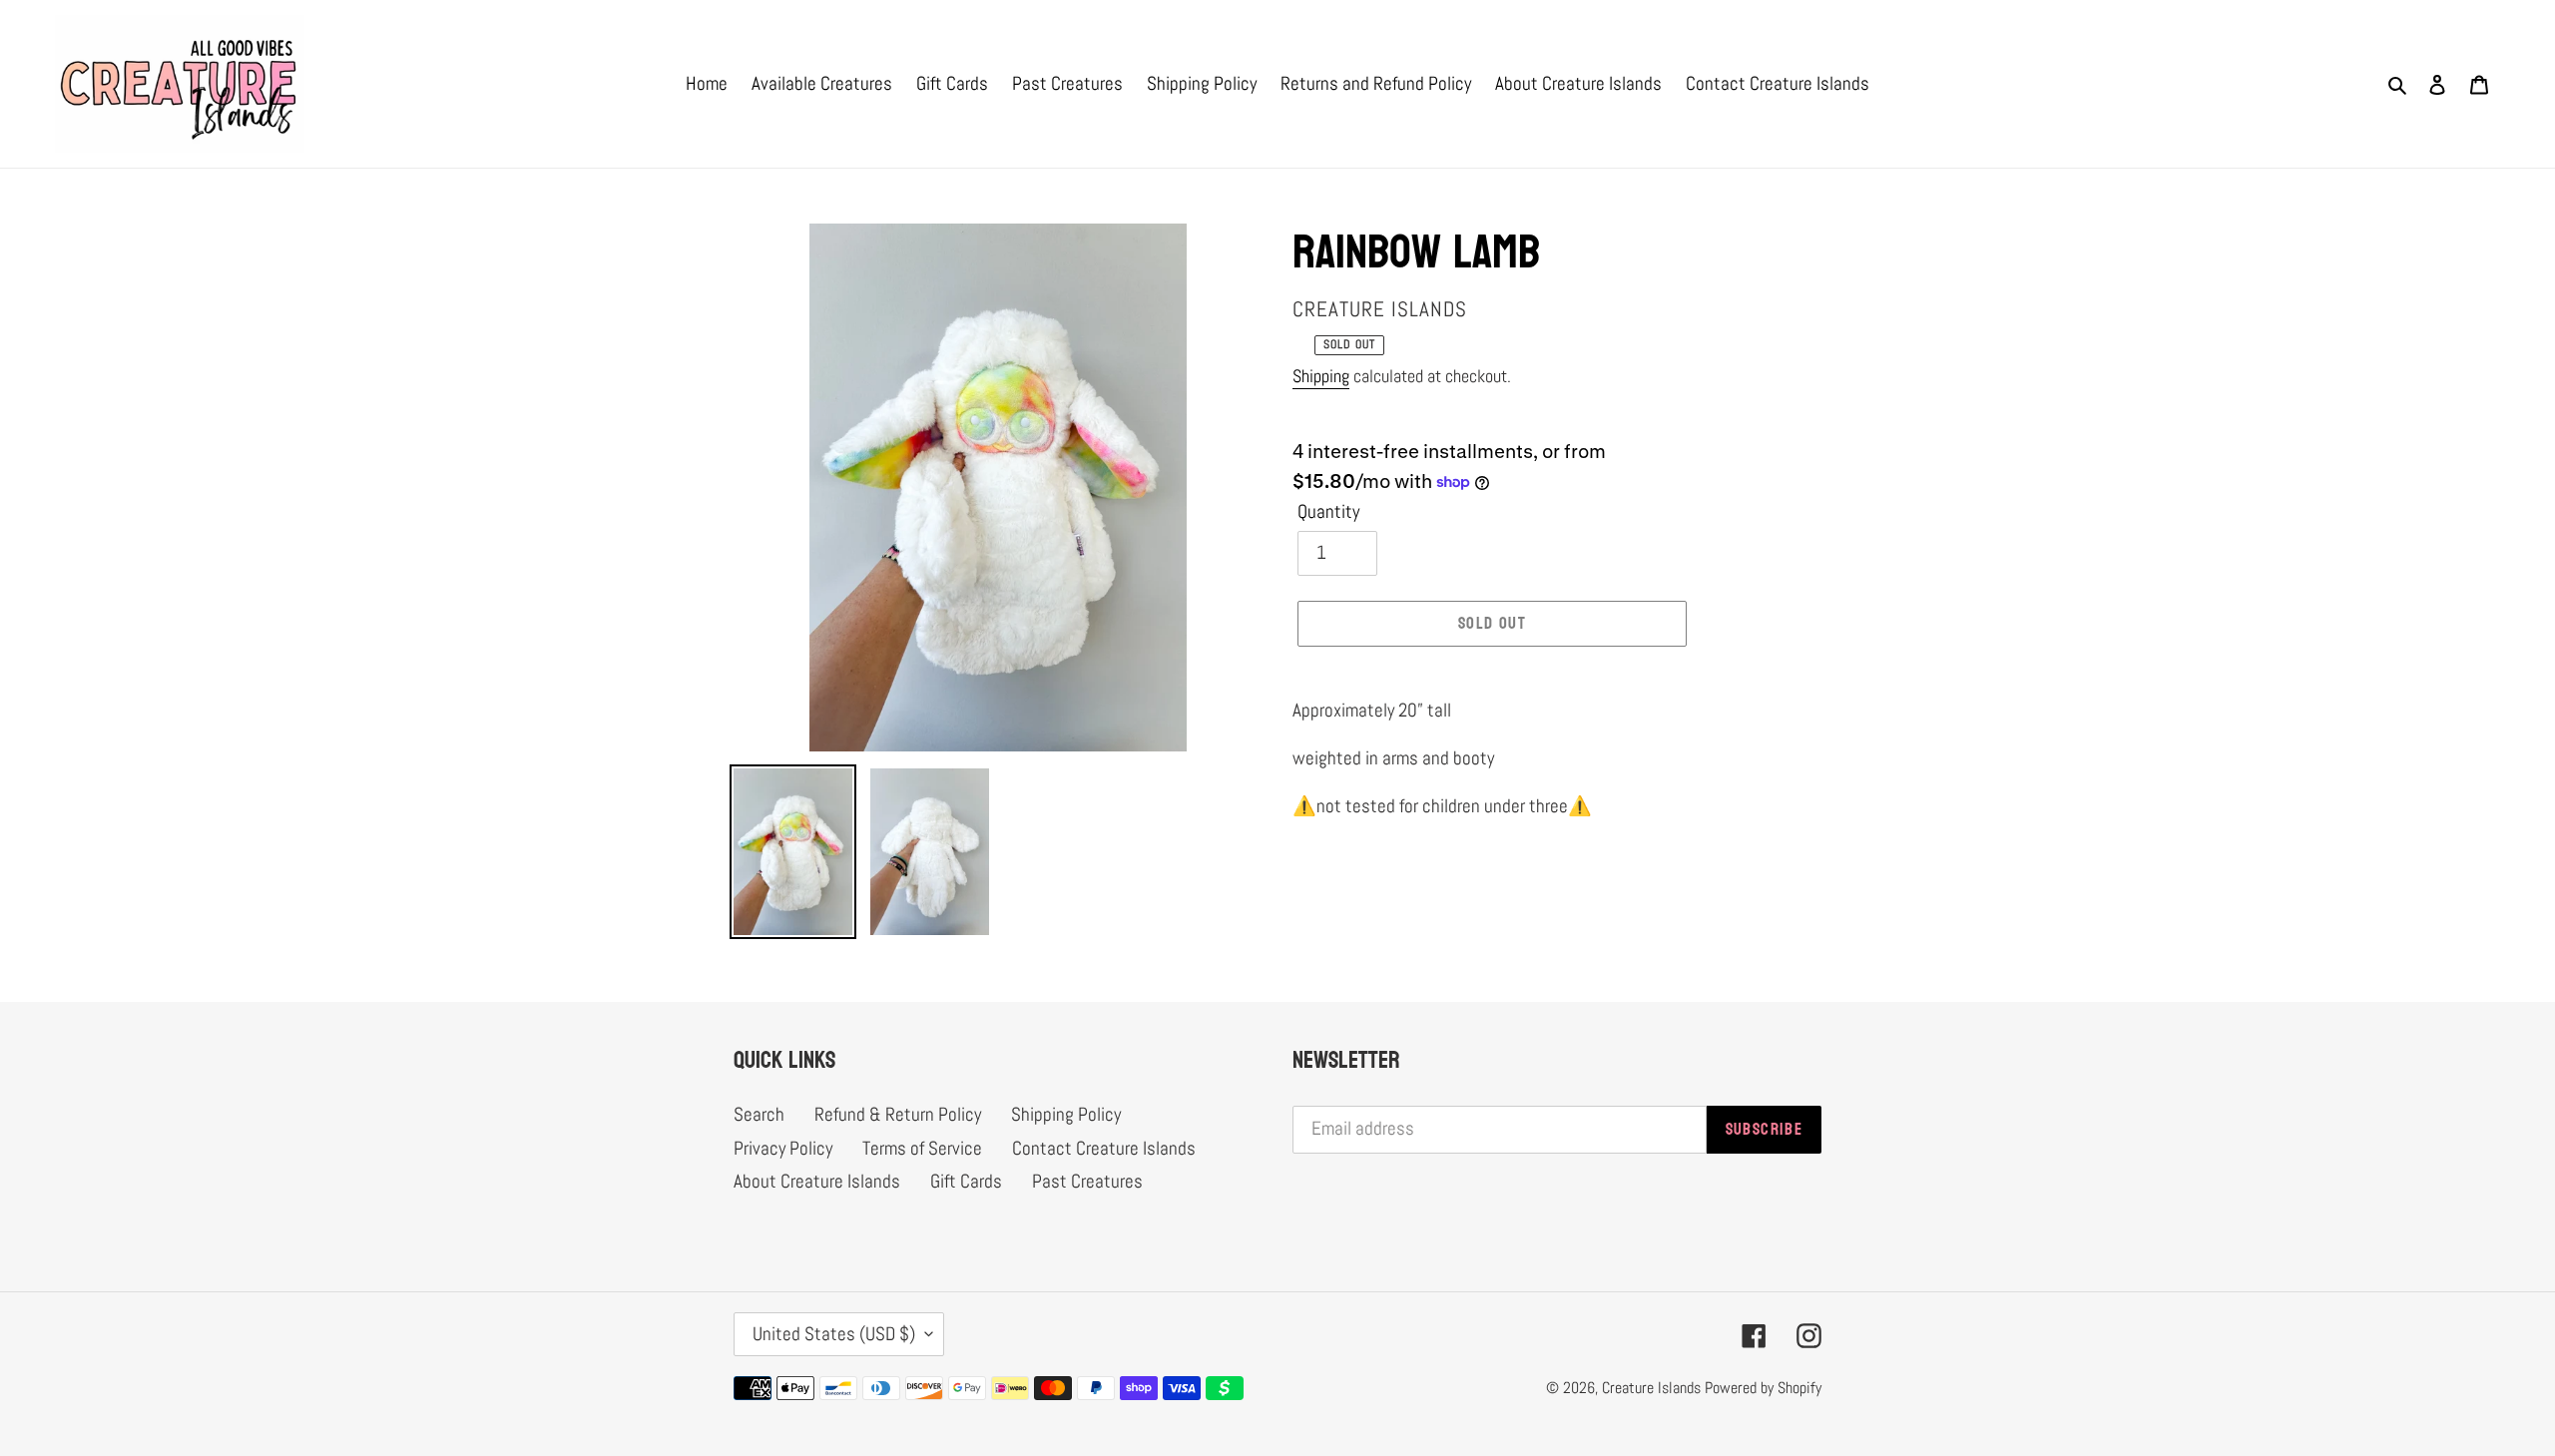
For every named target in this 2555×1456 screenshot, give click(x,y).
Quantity (1328, 511)
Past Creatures (1087, 1181)
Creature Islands (1651, 1388)
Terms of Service (922, 1148)
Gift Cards (966, 1181)
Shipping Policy (1066, 1114)
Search (759, 1114)
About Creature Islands (817, 1181)
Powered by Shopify (1763, 1388)
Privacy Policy (783, 1148)
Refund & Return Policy (898, 1114)
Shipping (1321, 376)
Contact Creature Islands (1104, 1148)
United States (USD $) (834, 1334)
